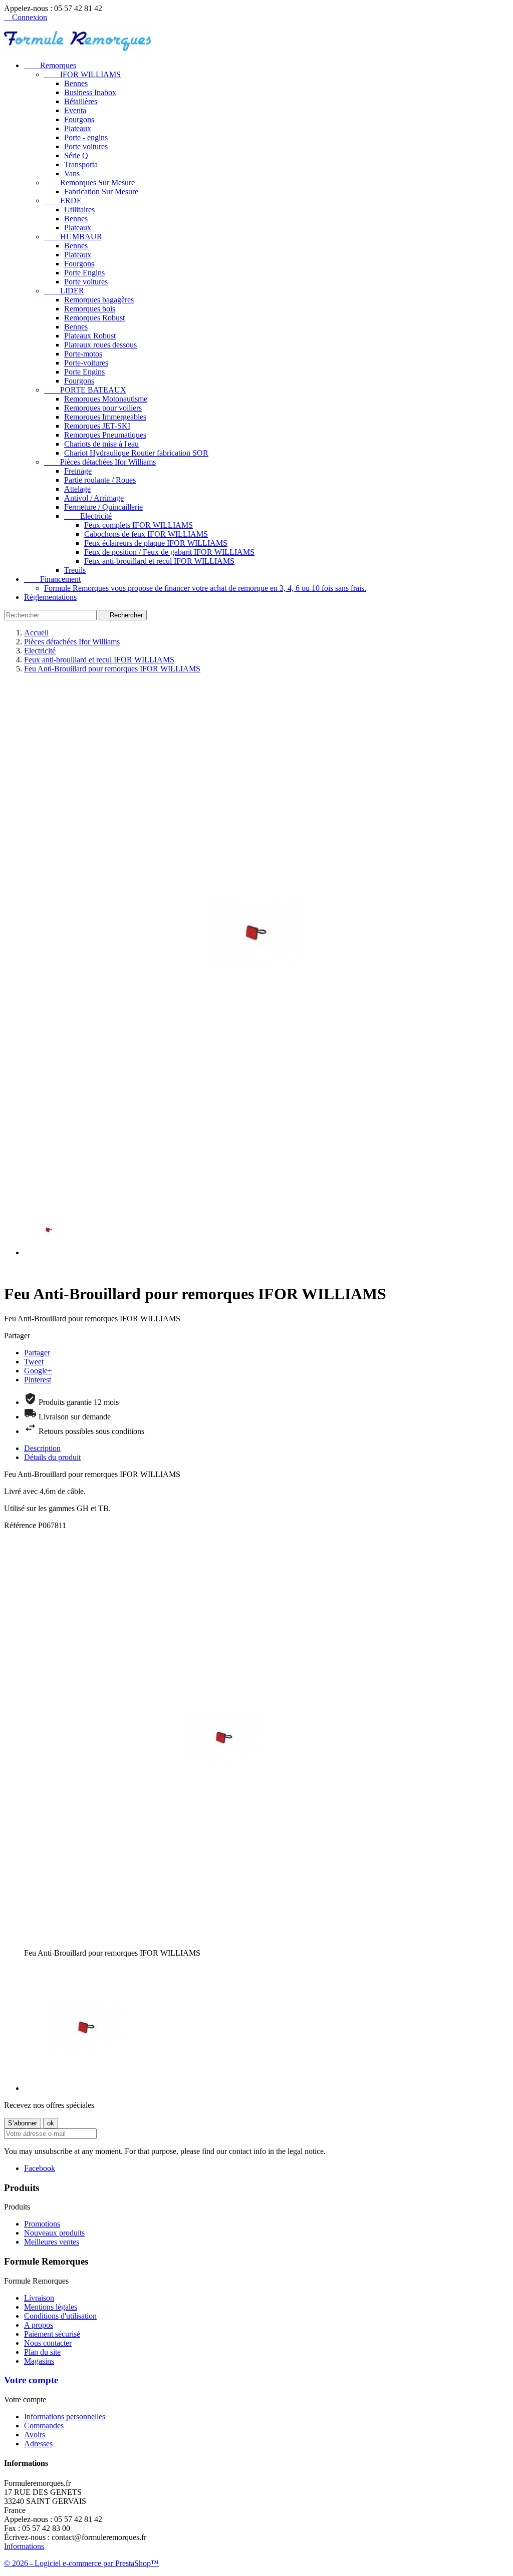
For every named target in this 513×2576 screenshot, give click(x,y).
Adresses (38, 2444)
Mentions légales (51, 2307)
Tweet (34, 1362)
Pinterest (38, 1380)
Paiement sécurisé (52, 2334)
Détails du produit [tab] (52, 1457)
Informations (24, 2546)
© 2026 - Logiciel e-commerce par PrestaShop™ (81, 2563)
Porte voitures (86, 146)
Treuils (75, 570)
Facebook (40, 2168)
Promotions (42, 2224)
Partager (37, 1353)
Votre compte (31, 2380)
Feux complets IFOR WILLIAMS (139, 525)
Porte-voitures (86, 363)
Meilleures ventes (52, 2242)
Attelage (77, 489)
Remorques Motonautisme (106, 399)
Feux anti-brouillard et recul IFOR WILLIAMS (159, 561)
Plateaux (78, 128)
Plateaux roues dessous (100, 345)
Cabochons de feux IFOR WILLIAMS (146, 534)
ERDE (63, 201)
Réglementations (50, 597)
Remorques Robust (94, 318)
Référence (21, 1525)
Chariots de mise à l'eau (101, 444)
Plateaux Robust (90, 336)
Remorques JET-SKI (97, 426)
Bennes (76, 83)
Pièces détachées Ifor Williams (100, 462)
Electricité (88, 516)
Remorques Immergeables (105, 417)
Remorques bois (90, 309)
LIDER (64, 291)
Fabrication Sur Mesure (101, 192)
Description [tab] (42, 1448)
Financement (52, 579)
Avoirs (35, 2435)
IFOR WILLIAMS (82, 74)
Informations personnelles (65, 2417)
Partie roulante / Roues (100, 480)
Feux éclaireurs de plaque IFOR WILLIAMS (156, 543)
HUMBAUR (73, 237)
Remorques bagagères (99, 300)
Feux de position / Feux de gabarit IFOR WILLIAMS (169, 552)
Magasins (39, 2361)
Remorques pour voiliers (103, 408)
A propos (39, 2325)
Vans (72, 173)
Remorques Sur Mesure (89, 182)
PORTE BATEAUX (85, 390)
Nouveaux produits (54, 2233)
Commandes (44, 2426)
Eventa (75, 110)
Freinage (78, 471)
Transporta (81, 164)
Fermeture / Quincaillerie (103, 507)
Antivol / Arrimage (94, 498)
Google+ (38, 1371)
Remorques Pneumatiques (105, 435)
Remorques (50, 65)
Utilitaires (79, 210)
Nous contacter (48, 2343)
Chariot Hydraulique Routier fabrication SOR (136, 453)
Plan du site (42, 2352)
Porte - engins (86, 137)
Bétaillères (81, 101)
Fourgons (79, 119)
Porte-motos (83, 354)
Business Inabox (90, 92)
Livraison (39, 2298)
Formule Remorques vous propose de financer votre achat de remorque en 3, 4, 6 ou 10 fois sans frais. (205, 588)
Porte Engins (84, 273)
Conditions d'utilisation (60, 2316)
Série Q (76, 155)
